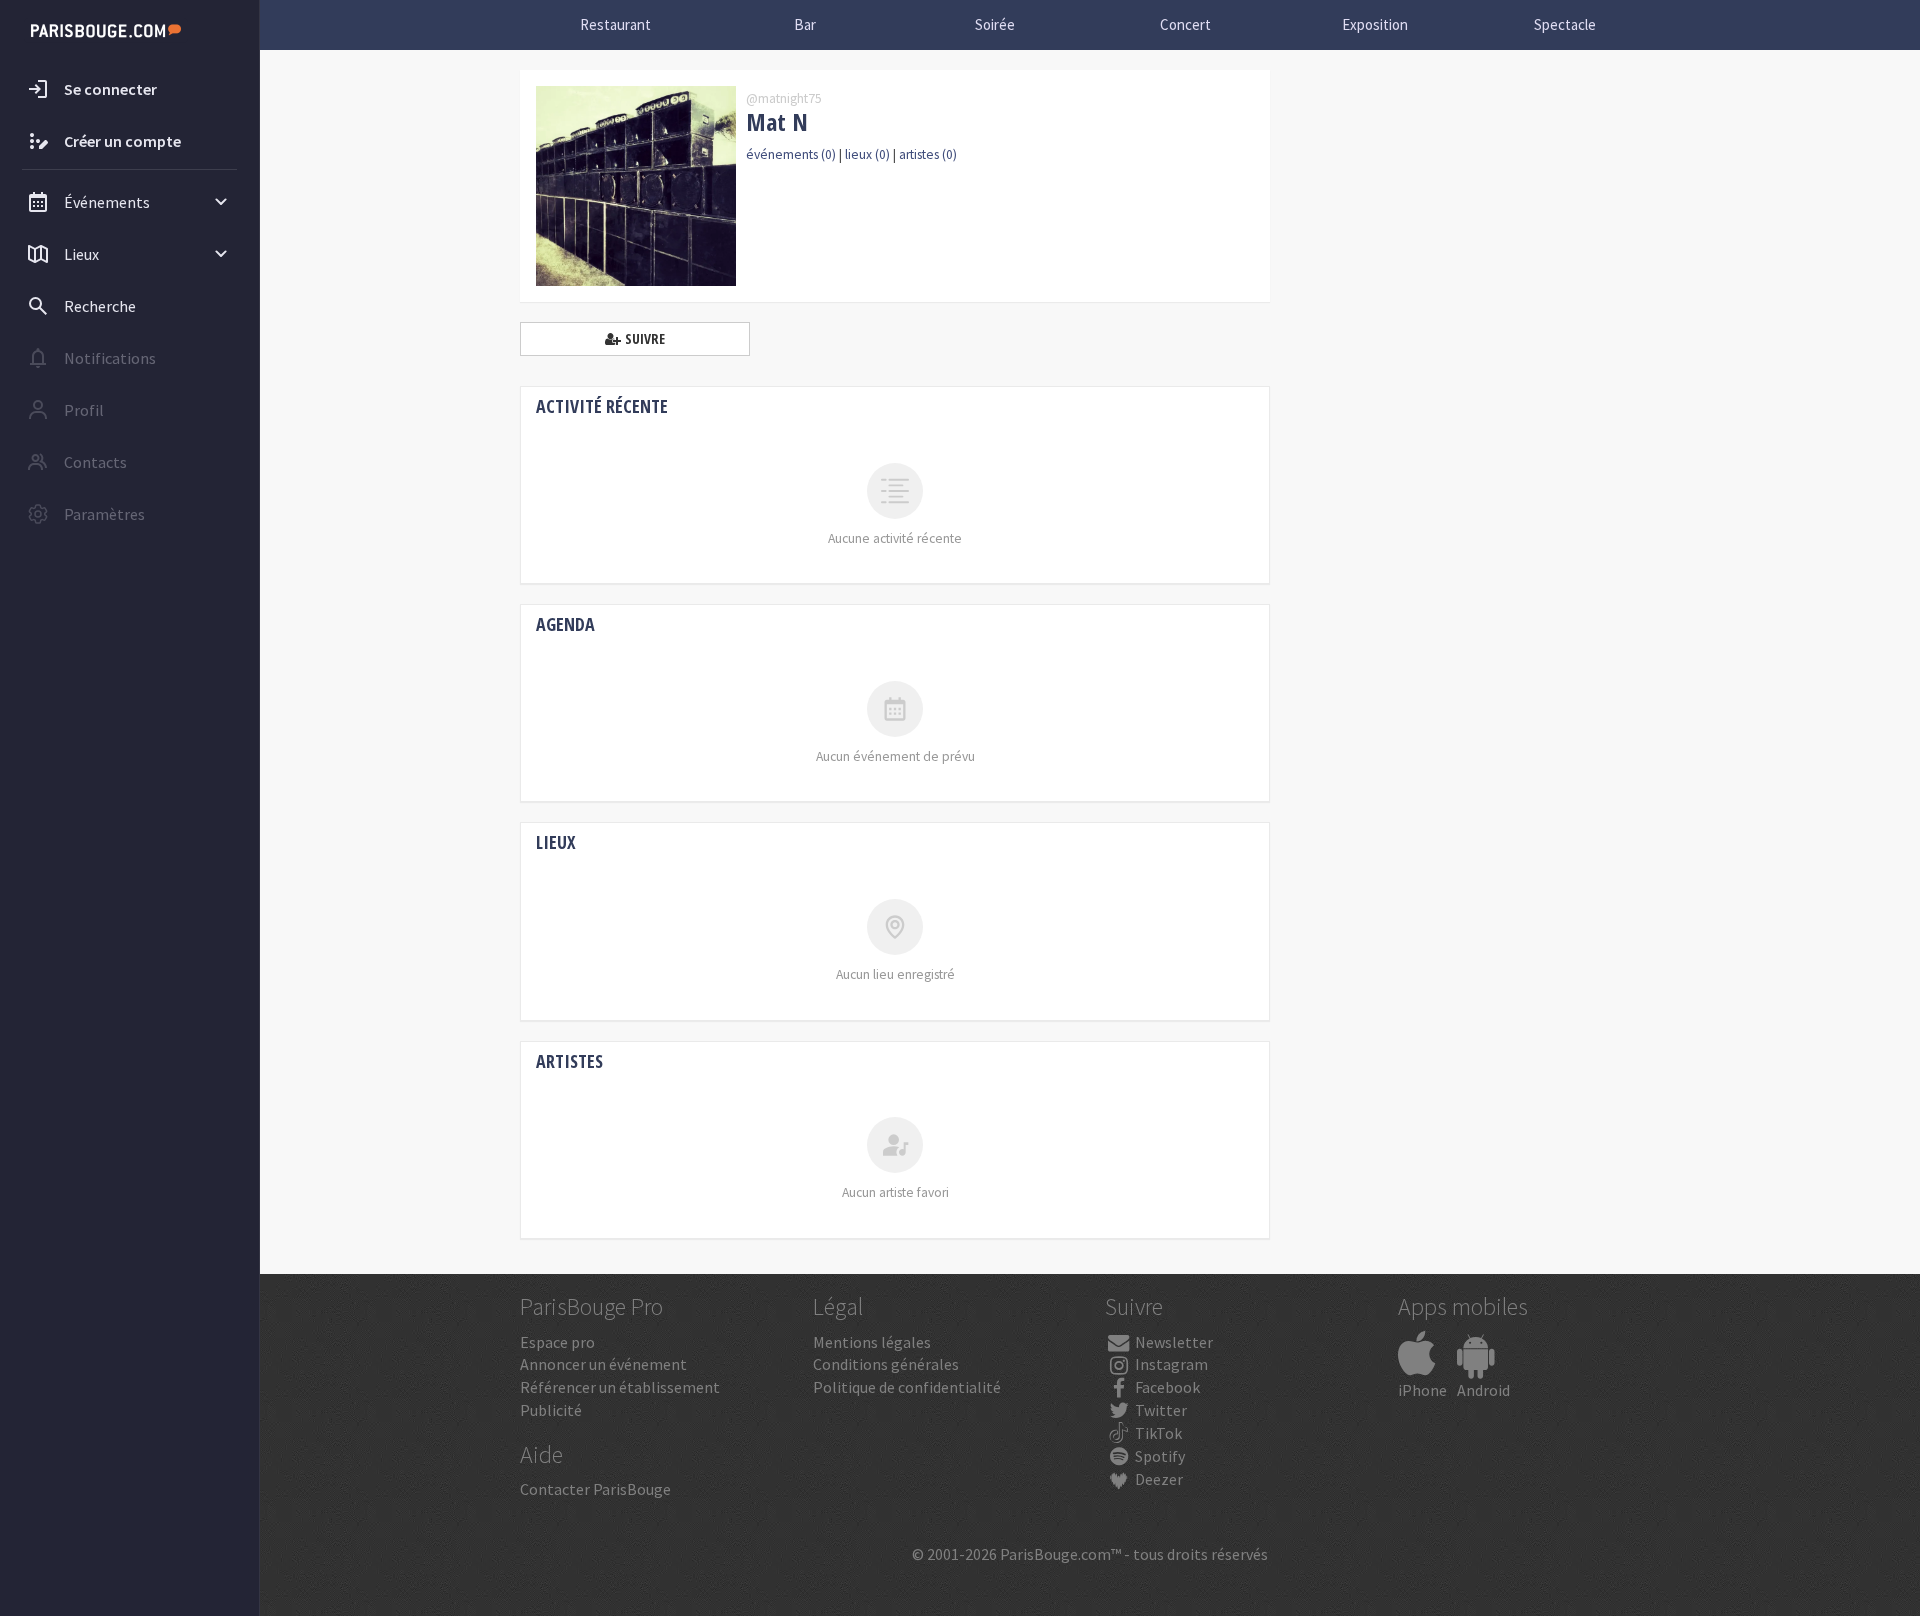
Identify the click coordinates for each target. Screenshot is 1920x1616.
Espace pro (557, 1342)
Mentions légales (872, 1342)
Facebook (1166, 1387)
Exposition (1375, 24)
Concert (1185, 24)
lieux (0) (867, 154)
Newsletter (1172, 1342)
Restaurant (615, 24)
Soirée (995, 24)
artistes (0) (928, 154)
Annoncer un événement (603, 1364)
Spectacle (1565, 24)
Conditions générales (886, 1364)
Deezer (1157, 1479)
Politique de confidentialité (907, 1387)
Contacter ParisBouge (595, 1489)
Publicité (551, 1410)
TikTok (1157, 1433)
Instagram (1170, 1364)
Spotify (1158, 1456)
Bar (805, 24)
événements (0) (791, 154)
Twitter (1159, 1410)
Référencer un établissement (620, 1387)
